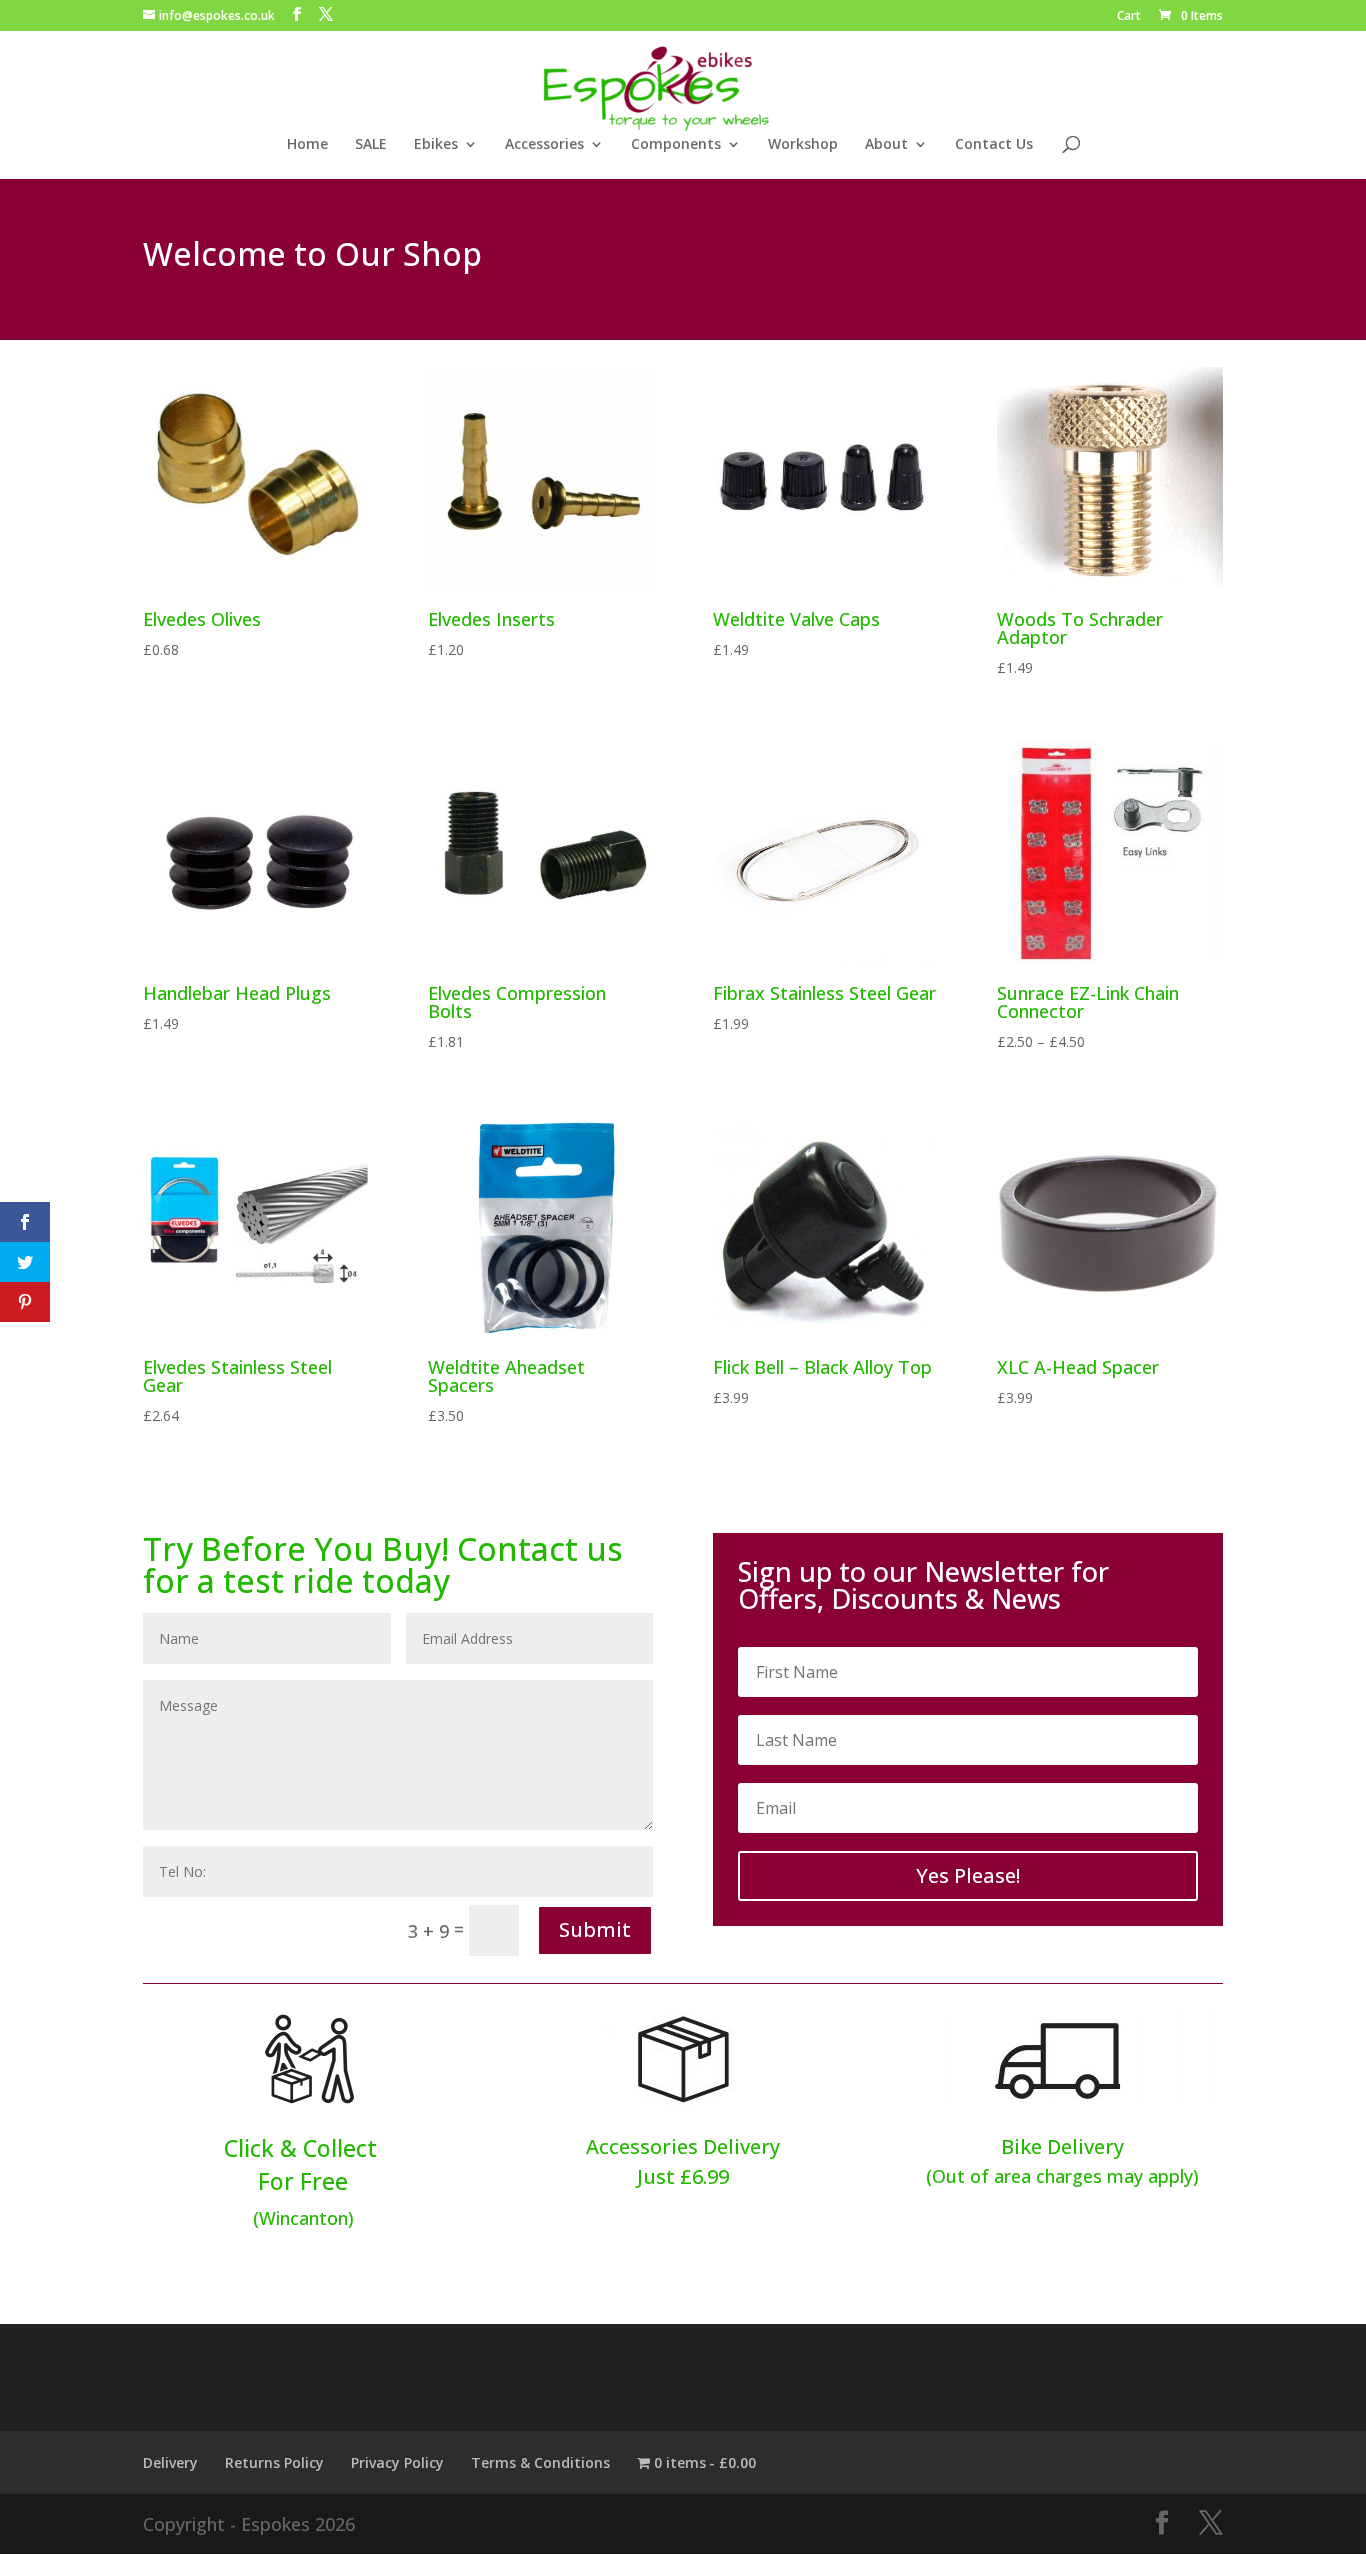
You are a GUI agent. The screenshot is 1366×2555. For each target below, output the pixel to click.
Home (307, 145)
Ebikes (436, 145)
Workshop (803, 145)
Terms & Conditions (540, 2462)
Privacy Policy (397, 2462)
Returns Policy (274, 2462)
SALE (371, 145)
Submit (595, 1929)
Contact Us (994, 145)
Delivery (170, 2462)
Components (676, 145)
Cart (1129, 17)
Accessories (544, 145)
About (886, 145)
